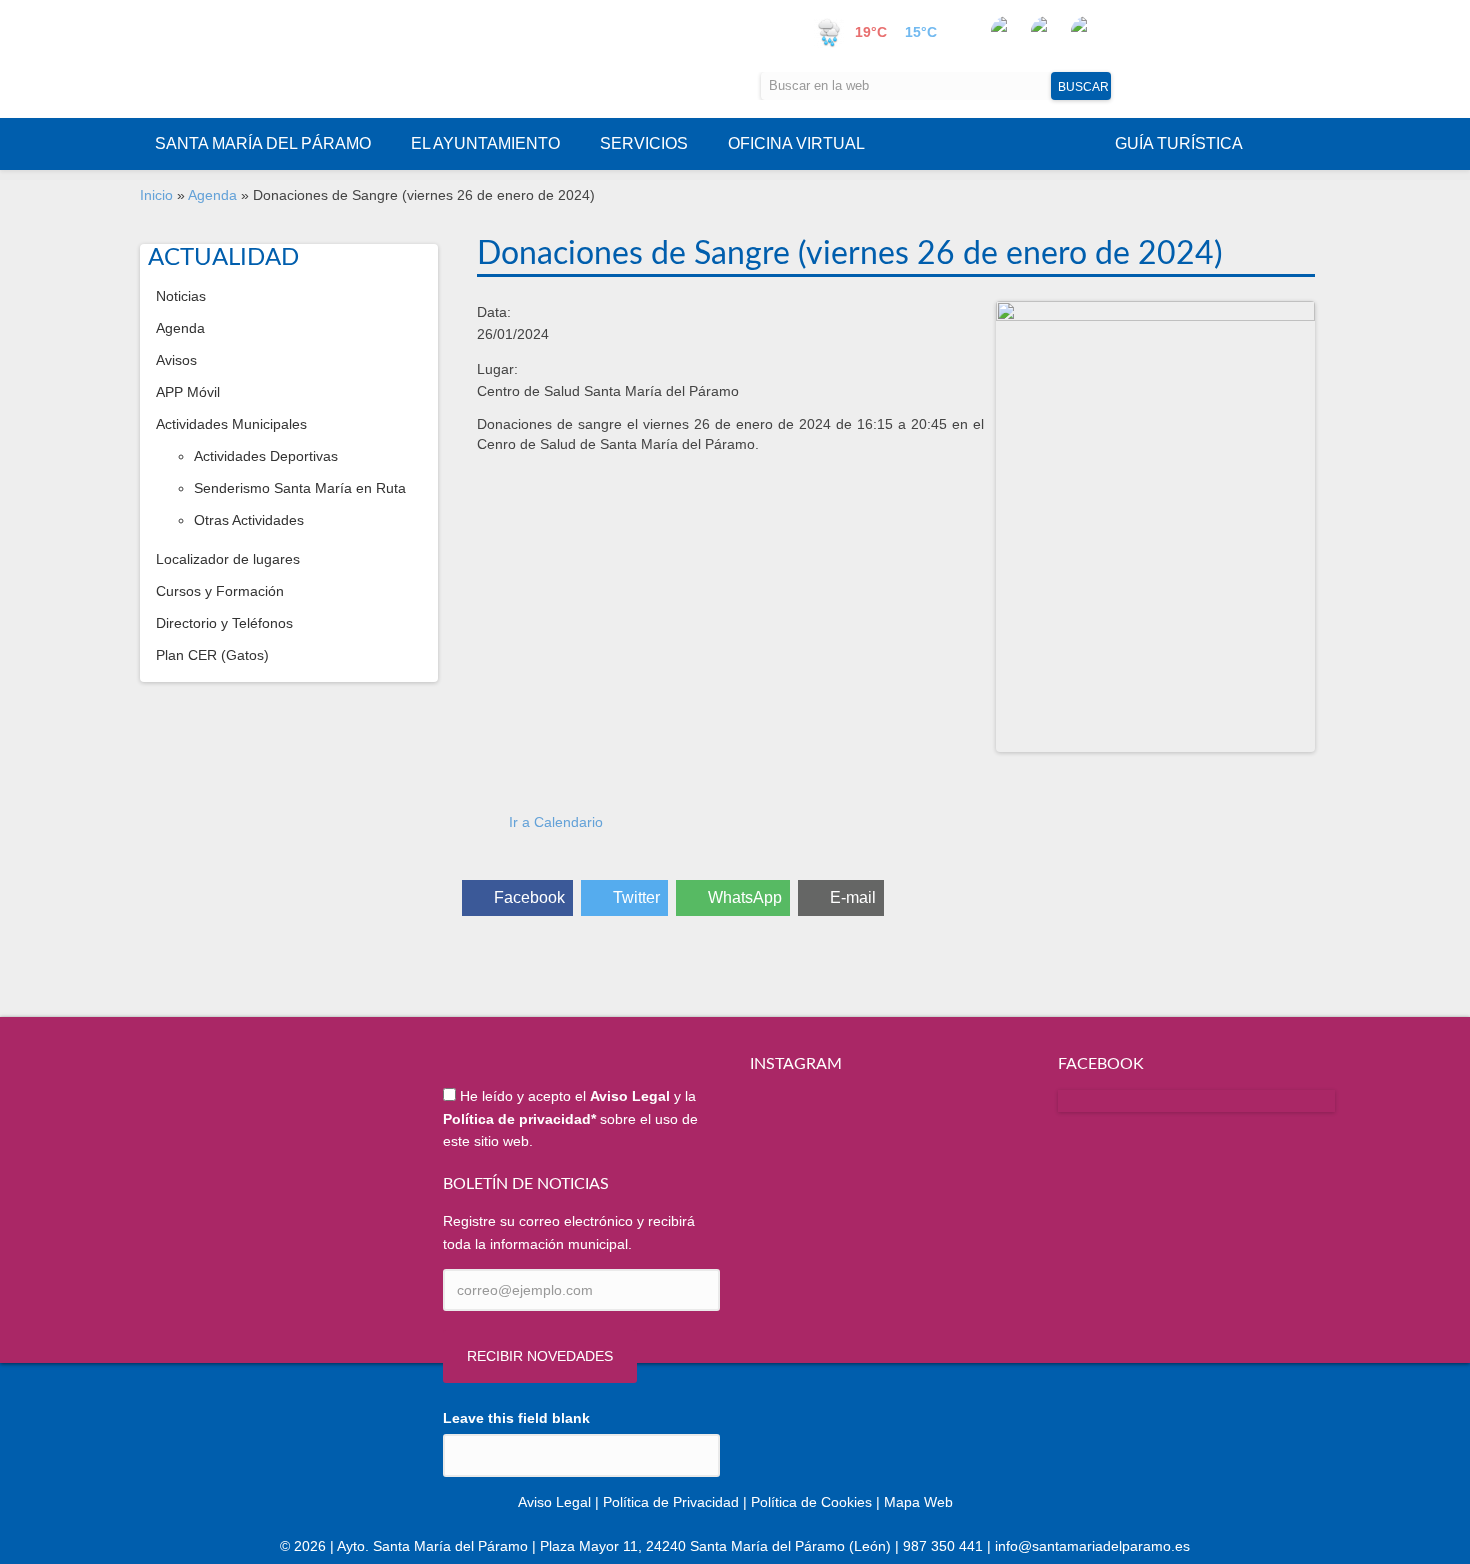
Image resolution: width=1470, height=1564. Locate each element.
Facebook (529, 897)
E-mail (853, 897)
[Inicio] (341, 59)
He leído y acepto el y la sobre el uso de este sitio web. (570, 1118)
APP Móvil (188, 392)
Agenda (212, 195)
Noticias (181, 296)
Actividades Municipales (231, 424)
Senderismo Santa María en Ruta (300, 488)
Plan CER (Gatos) (212, 655)
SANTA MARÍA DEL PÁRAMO (263, 143)
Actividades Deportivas (266, 456)
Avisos (176, 360)
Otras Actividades (249, 520)
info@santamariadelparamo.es (1092, 1546)
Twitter (636, 897)
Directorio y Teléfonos (224, 623)
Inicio (156, 195)
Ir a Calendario (556, 822)
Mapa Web (918, 1502)
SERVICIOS (644, 143)
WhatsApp (745, 897)
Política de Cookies (811, 1502)
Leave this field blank (516, 1418)
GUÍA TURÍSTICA (1179, 143)
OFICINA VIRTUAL (796, 143)
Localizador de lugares (228, 559)
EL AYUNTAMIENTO (485, 143)
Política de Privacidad (671, 1502)
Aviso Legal (554, 1502)
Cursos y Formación (220, 591)
